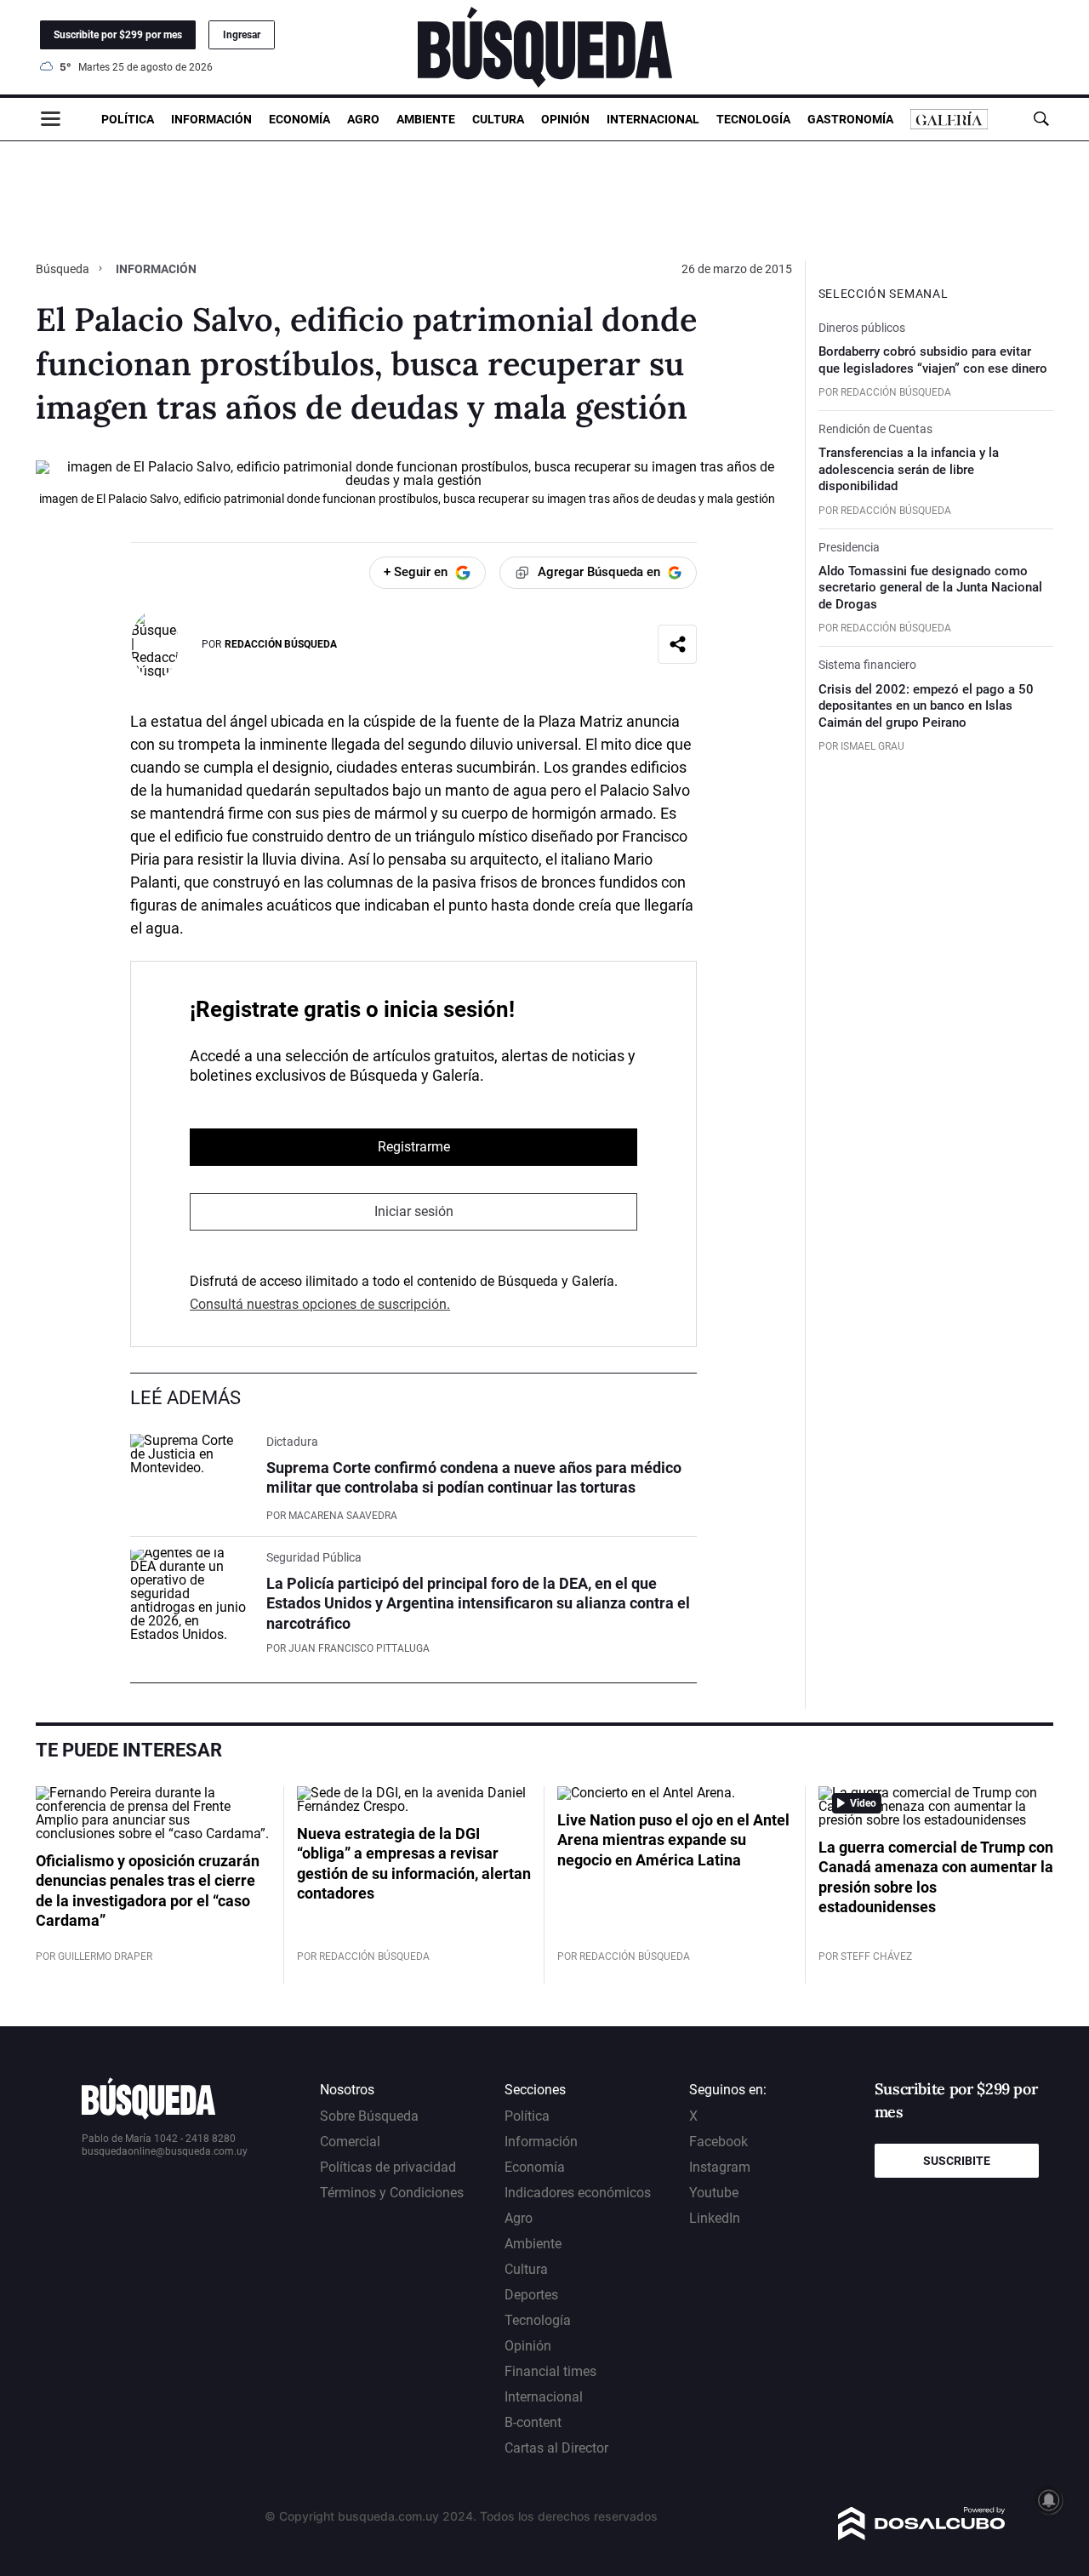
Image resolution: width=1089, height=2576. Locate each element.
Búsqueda (64, 269)
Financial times (550, 2371)
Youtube (714, 2193)
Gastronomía (850, 119)
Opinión (565, 119)
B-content (533, 2422)
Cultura (498, 119)
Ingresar (242, 35)
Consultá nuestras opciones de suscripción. (320, 1304)
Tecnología (753, 119)
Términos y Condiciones (392, 2193)
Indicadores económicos (578, 2193)
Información (211, 119)
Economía (299, 119)
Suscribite (957, 2161)
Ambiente (426, 119)
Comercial (350, 2142)
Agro (363, 119)
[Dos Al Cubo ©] (922, 2536)
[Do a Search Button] (1041, 119)
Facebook (718, 2142)
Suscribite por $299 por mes (118, 35)
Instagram (720, 2167)
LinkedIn (715, 2218)
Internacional (653, 119)
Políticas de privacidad (388, 2167)
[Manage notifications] (1049, 2500)
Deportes (531, 2295)
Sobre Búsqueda (369, 2116)
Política (128, 119)
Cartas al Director (556, 2448)
